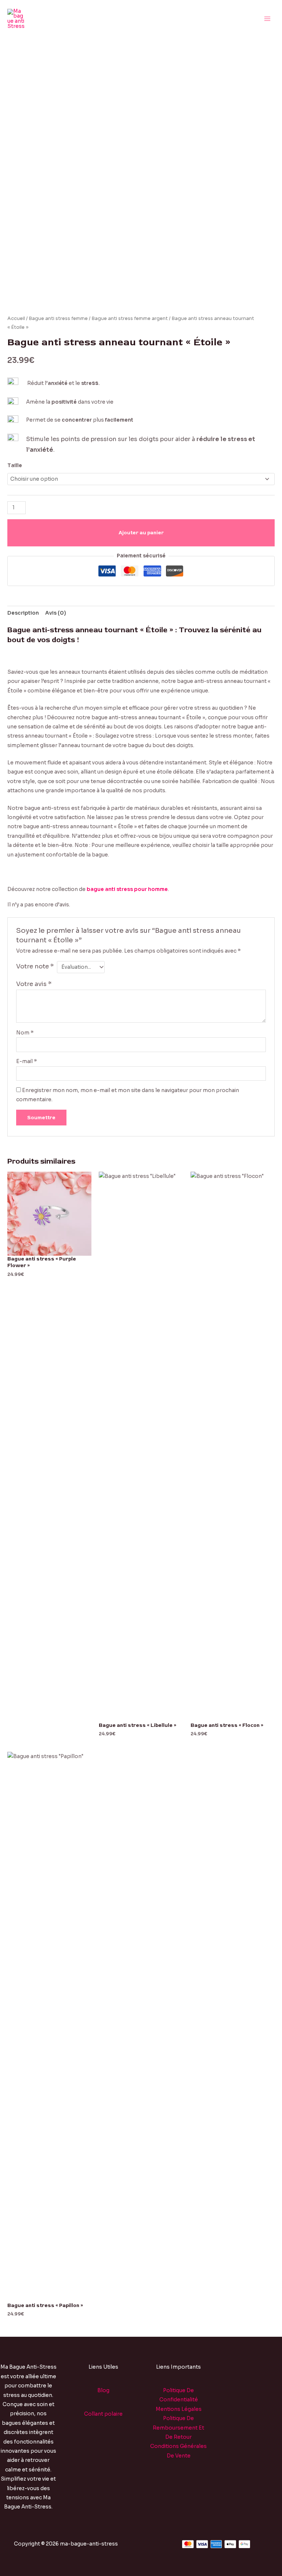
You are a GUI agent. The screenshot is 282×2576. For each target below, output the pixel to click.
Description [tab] (23, 613)
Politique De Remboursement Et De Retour (178, 2428)
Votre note (35, 966)
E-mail (27, 1061)
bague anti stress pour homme (127, 889)
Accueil (16, 319)
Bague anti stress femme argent (130, 319)
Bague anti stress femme (58, 319)
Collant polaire (103, 2414)
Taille (15, 465)
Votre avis (34, 984)
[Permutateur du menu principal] (267, 19)
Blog (103, 2391)
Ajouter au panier (141, 533)
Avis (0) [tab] (56, 613)
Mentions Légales (179, 2409)
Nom (25, 1033)
